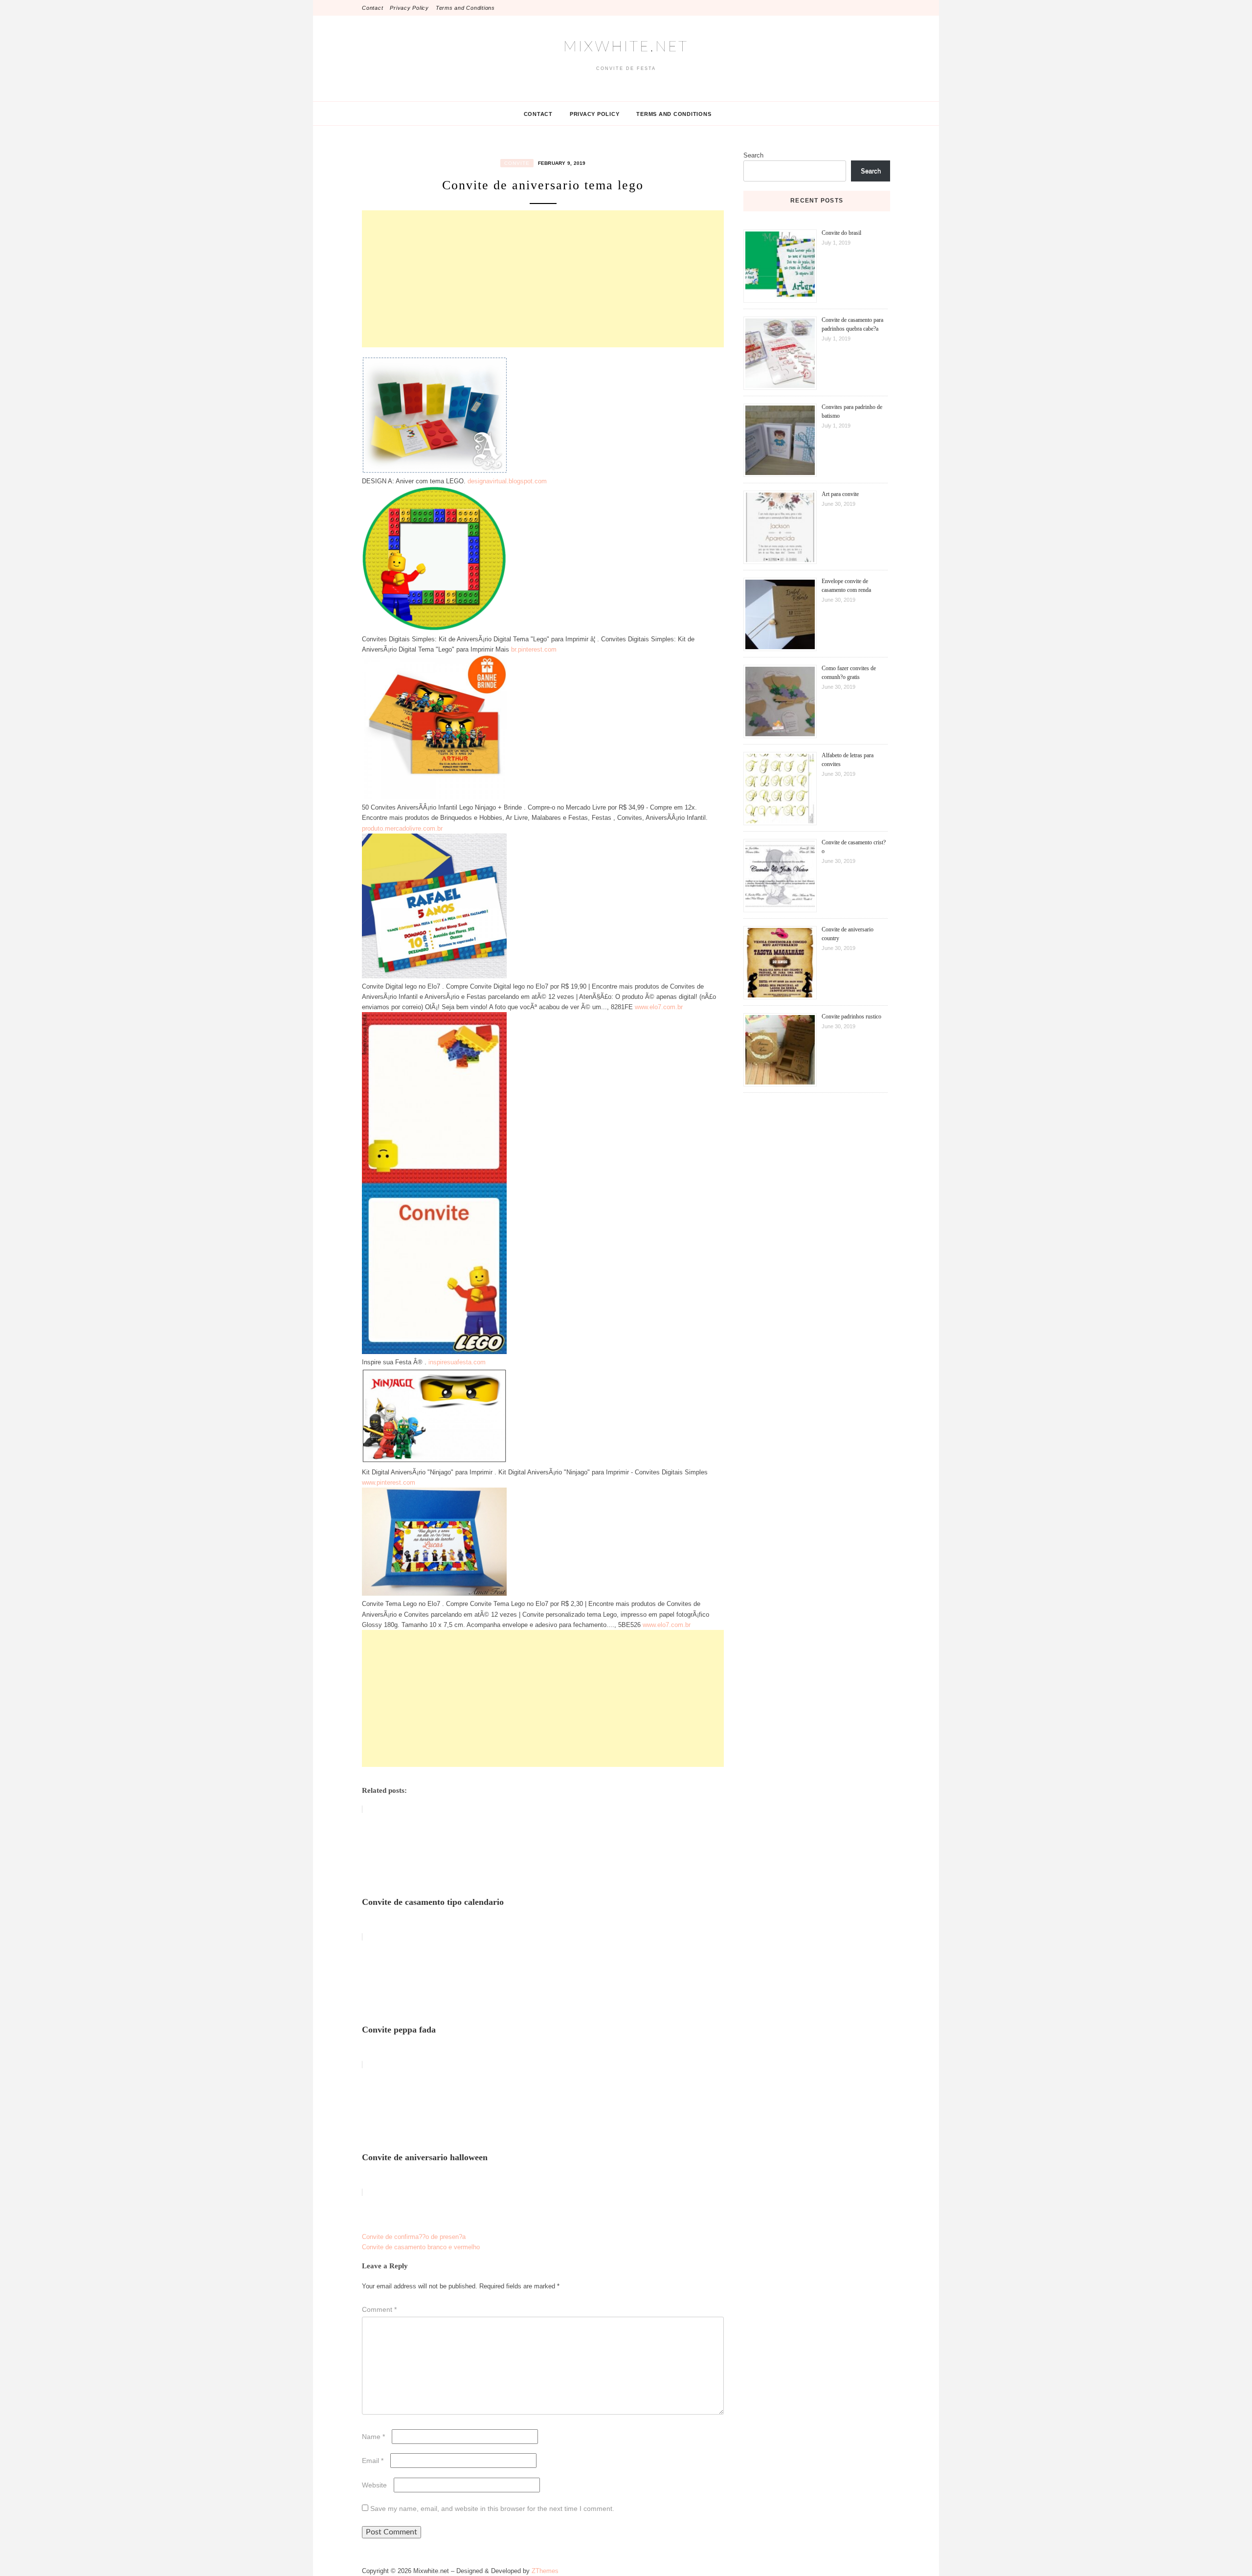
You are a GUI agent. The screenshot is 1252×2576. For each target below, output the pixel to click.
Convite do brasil (841, 233)
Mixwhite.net (626, 47)
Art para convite (840, 494)
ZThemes (545, 2571)
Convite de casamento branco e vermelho (421, 2247)
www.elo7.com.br (659, 1007)
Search (753, 155)
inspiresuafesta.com (457, 1362)
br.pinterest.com (534, 649)
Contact (372, 8)
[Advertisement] (543, 279)
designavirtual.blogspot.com (507, 481)
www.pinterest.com (389, 1482)
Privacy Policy (409, 8)
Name (373, 2437)
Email (373, 2461)
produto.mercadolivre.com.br (402, 828)
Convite (517, 163)
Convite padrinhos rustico (851, 1017)
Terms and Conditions (465, 8)
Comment (379, 2309)
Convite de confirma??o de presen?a (414, 2237)
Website (374, 2485)
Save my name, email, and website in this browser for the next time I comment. (492, 2508)
